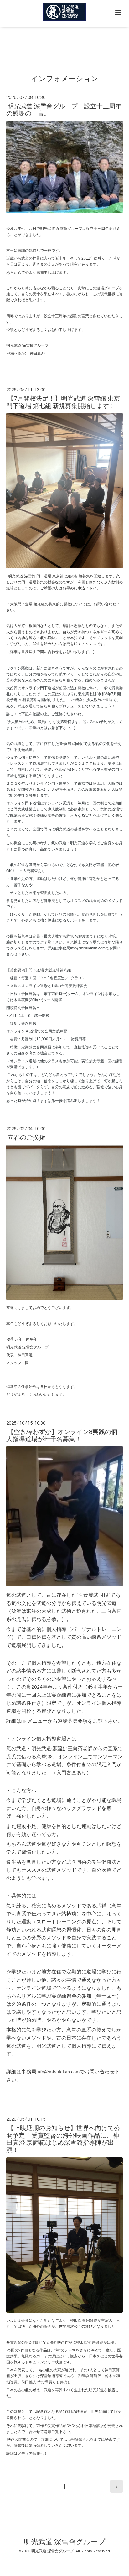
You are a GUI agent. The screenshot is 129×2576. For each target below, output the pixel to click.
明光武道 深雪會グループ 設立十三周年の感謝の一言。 (64, 110)
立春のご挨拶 (26, 1138)
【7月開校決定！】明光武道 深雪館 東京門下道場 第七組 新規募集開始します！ (63, 402)
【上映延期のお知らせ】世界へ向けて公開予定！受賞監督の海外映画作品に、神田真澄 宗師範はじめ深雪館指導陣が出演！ (63, 2139)
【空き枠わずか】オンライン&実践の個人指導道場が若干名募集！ (62, 1436)
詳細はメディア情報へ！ (27, 2454)
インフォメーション (65, 79)
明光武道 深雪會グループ (65, 2542)
